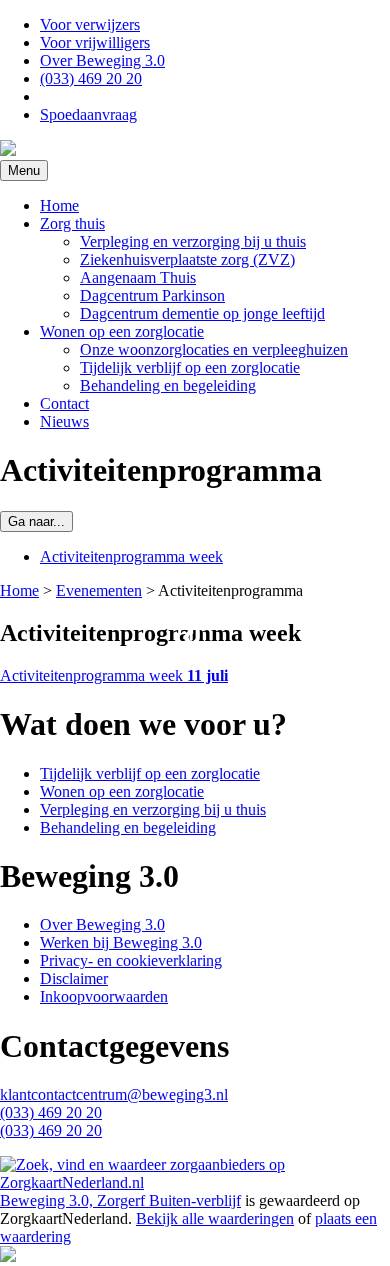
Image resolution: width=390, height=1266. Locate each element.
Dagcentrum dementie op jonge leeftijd (202, 313)
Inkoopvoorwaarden (104, 996)
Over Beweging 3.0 (102, 60)
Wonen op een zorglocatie (122, 331)
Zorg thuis (72, 223)
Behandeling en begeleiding (168, 385)
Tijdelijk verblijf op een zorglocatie (190, 367)
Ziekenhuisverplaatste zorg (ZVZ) (187, 259)
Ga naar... (36, 521)
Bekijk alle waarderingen (215, 1218)
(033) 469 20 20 (91, 78)
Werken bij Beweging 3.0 (121, 942)
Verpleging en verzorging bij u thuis (193, 241)
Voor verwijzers (90, 24)
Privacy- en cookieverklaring (131, 960)
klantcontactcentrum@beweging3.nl (114, 1094)
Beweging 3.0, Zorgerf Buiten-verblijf (120, 1200)
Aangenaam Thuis (138, 277)
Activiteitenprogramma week (131, 556)
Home (59, 205)
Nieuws (64, 421)
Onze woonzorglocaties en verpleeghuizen (214, 349)
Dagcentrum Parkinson (152, 295)
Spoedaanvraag (88, 114)
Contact (64, 403)
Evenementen (99, 590)
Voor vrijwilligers (95, 42)
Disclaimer (74, 978)
